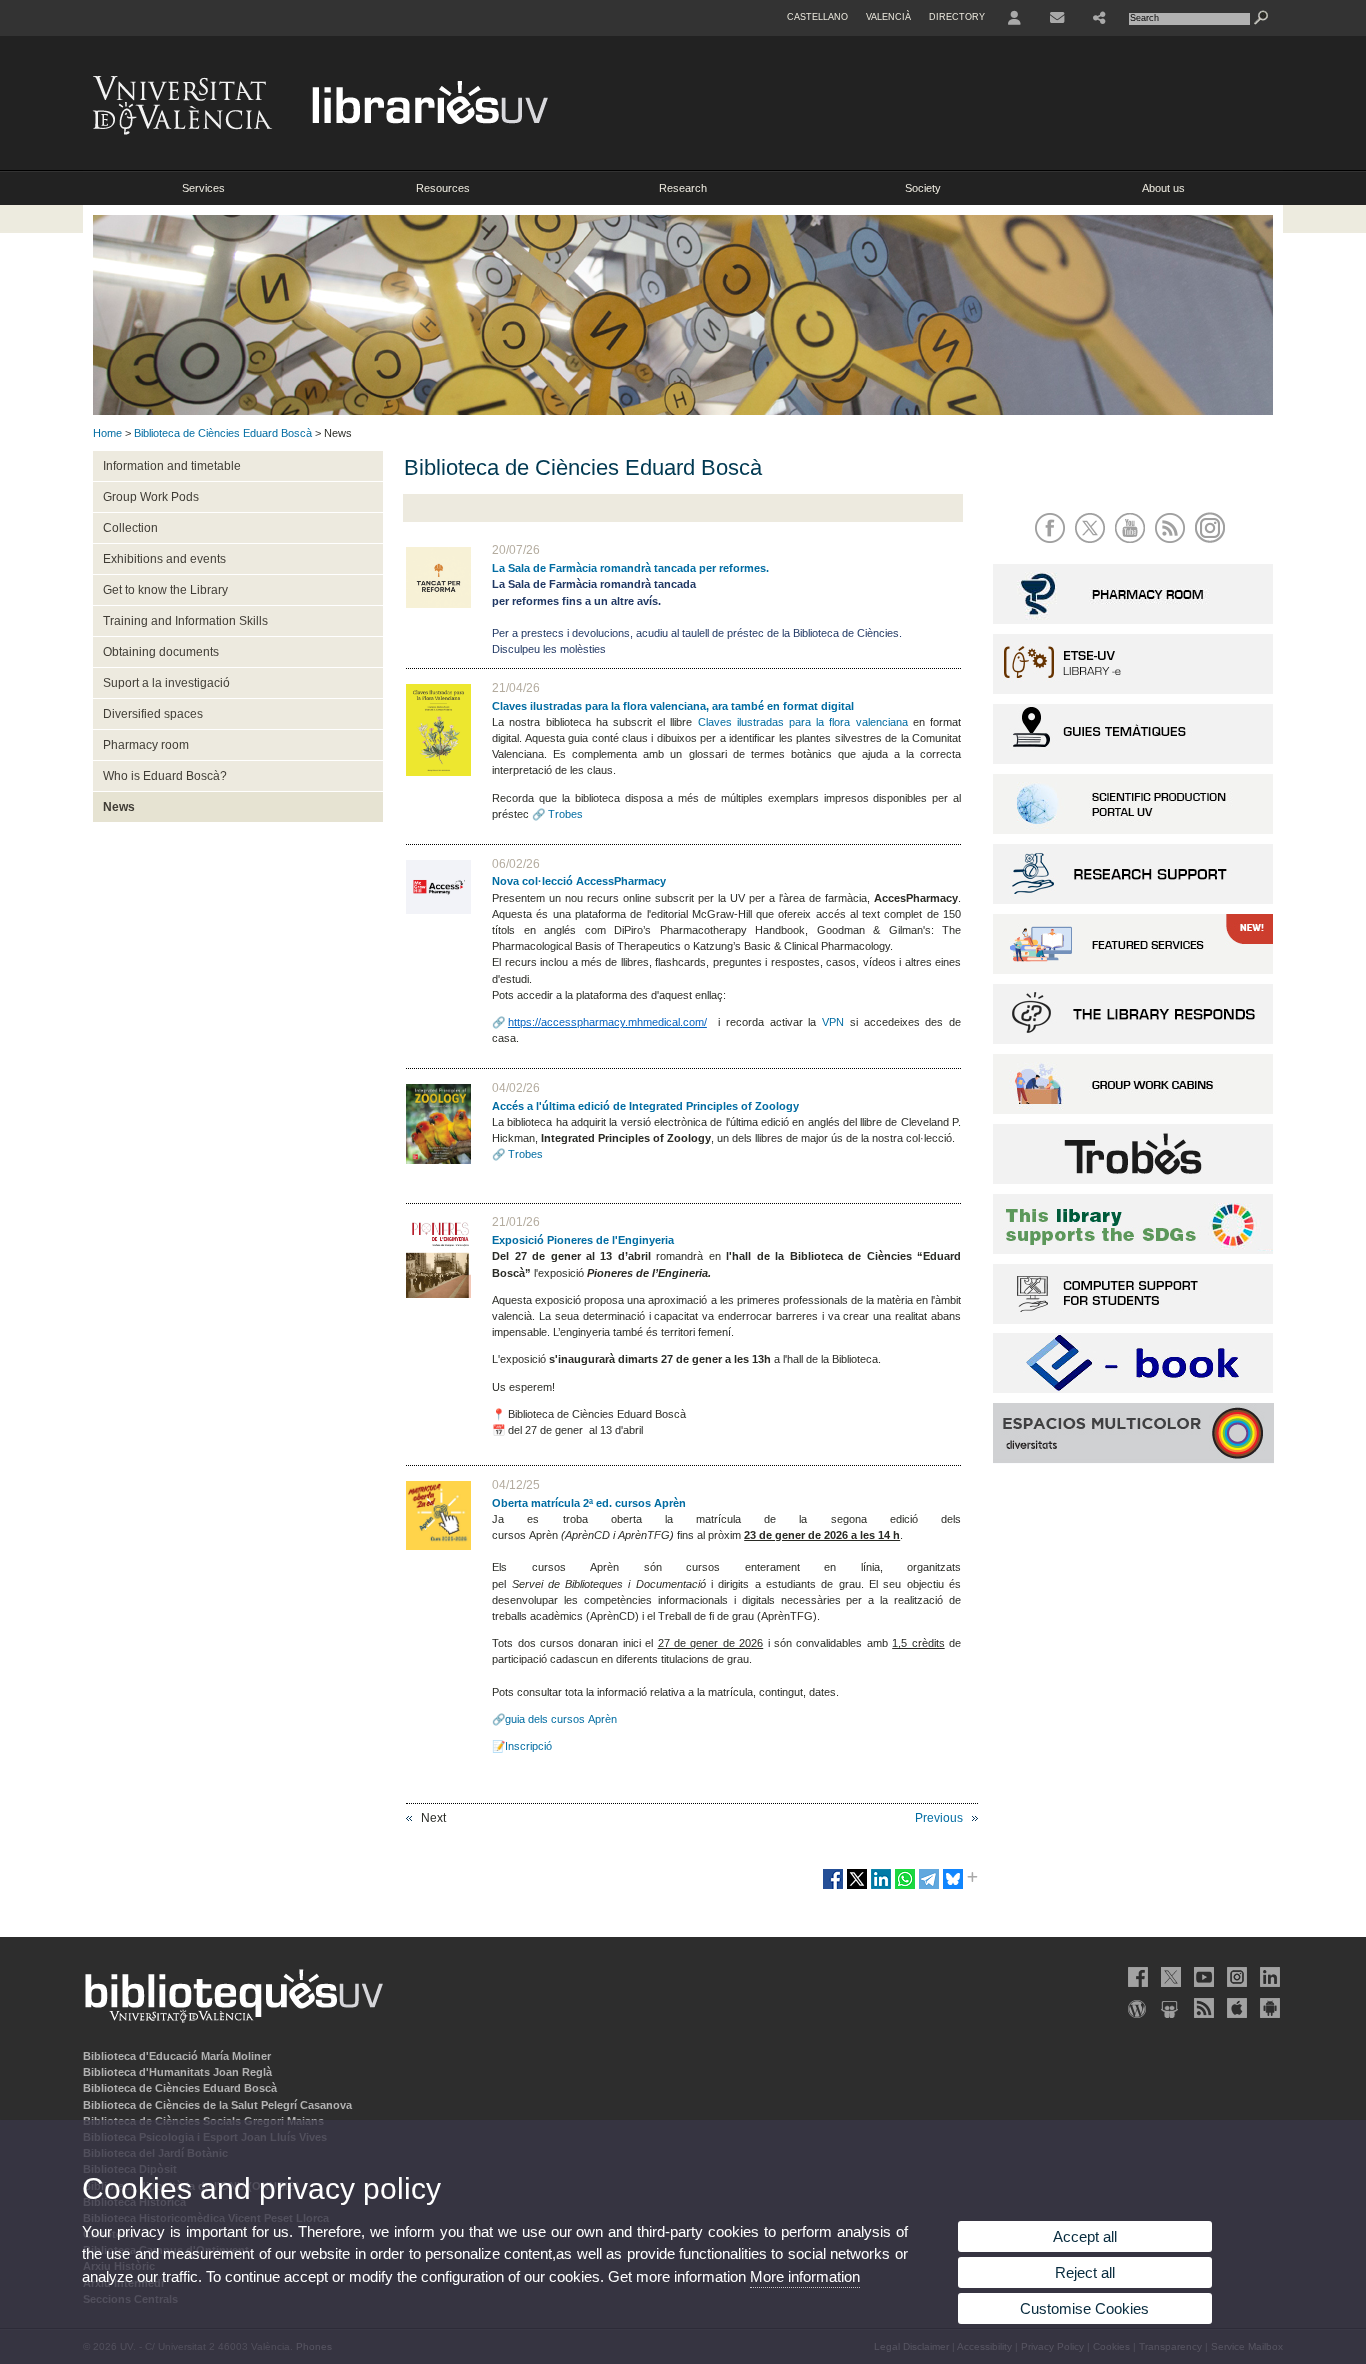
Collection (130, 528)
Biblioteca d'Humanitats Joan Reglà (177, 2072)
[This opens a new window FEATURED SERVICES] (1133, 970)
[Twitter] (1093, 545)
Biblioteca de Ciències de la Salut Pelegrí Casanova (217, 2105)
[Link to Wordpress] (1136, 2008)
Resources (443, 188)
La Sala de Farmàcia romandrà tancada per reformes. (630, 568)
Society (923, 188)
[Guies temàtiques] (1133, 760)
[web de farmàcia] (1133, 620)
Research (683, 188)
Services (203, 188)
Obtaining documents (161, 652)
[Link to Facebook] (1136, 1977)
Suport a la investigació (166, 683)
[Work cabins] (1133, 1110)
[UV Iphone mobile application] (1235, 2008)
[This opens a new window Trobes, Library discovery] (1133, 1180)
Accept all (1085, 2236)
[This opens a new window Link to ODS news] (1133, 1250)
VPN (833, 1022)
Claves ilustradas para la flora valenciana (803, 722)
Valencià (888, 17)
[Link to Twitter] (1169, 1977)
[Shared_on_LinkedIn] (881, 1887)
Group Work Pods (151, 497)
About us (1163, 188)
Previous (939, 1818)
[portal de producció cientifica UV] (1133, 830)
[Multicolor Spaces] (1133, 1460)
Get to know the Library (165, 590)
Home (107, 433)
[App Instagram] (1213, 545)
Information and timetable (172, 466)
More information (805, 2276)
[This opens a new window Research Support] (1133, 900)
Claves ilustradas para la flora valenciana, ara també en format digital (673, 706)
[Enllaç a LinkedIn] (1268, 1977)
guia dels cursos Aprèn (561, 1719)
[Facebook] (1053, 545)
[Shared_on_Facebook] (833, 1887)
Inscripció (528, 1746)
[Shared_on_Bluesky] (953, 1887)
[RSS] (1173, 545)
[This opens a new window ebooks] (1133, 1389)
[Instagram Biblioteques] (1235, 1977)
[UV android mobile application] (1268, 2008)
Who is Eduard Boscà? (165, 776)
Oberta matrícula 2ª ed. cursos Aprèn (589, 1503)
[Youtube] (1133, 545)
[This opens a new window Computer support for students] (1133, 1320)
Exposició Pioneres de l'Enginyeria (583, 1240)
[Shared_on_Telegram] (929, 1887)
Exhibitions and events (164, 559)
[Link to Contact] (1057, 18)
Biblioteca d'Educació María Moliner (177, 2056)
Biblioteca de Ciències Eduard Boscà (223, 433)
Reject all (1085, 2272)
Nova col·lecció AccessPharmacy (579, 881)
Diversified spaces (153, 714)
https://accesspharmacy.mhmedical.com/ (607, 1022)
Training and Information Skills (185, 621)
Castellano (817, 17)
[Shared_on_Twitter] (857, 1887)
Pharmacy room (146, 745)
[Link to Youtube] (1202, 1977)
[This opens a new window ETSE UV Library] (1133, 690)
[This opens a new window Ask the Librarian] (1133, 1040)
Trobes (565, 814)
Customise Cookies (1084, 2308)
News (119, 807)
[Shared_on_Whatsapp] (905, 1887)
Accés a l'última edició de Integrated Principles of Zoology (645, 1106)
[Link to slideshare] (1169, 2008)
